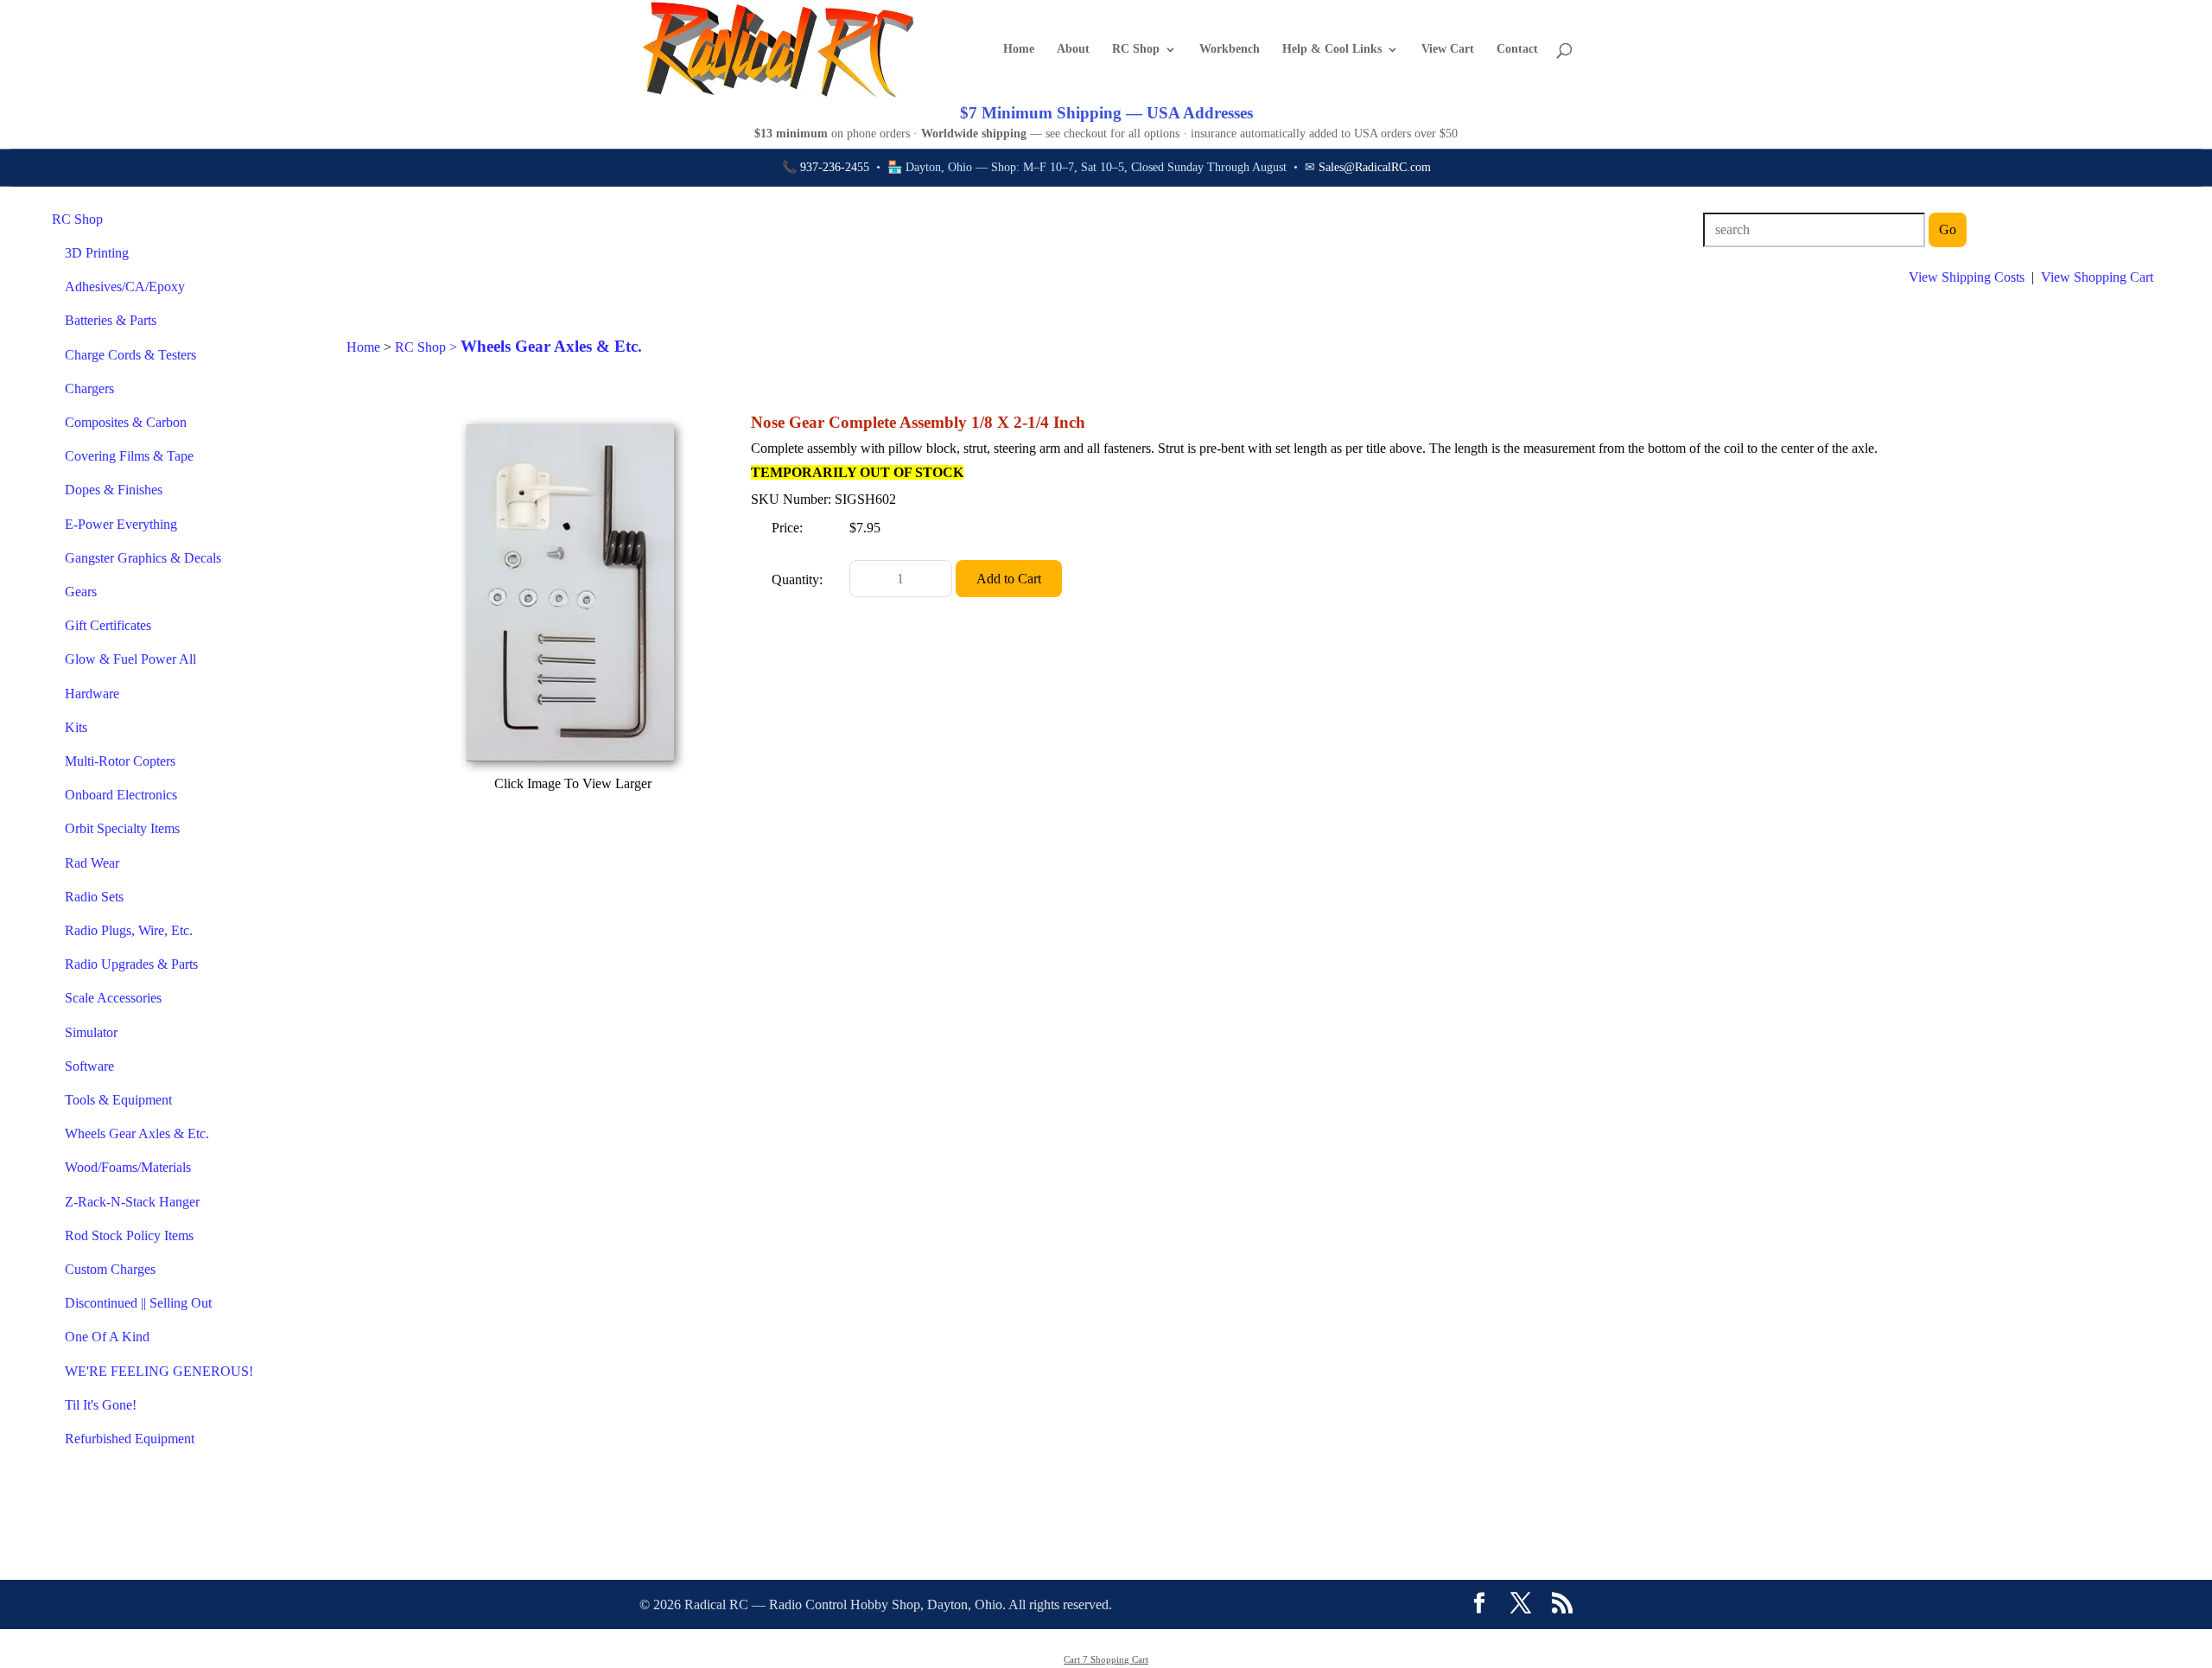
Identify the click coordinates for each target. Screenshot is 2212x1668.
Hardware (92, 694)
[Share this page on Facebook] (1479, 1605)
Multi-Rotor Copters (120, 761)
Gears (81, 592)
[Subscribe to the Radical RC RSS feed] (1562, 1605)
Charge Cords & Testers (130, 355)
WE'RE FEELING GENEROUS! (159, 1371)
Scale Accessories (113, 998)
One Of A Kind (107, 1337)
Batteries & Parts (111, 320)
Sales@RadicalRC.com (1375, 167)
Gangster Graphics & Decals (143, 558)
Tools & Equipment (118, 1100)
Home (1019, 49)
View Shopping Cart (2097, 277)
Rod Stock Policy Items (129, 1235)
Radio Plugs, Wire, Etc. (129, 930)
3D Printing (97, 253)
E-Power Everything (121, 524)
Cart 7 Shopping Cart (1106, 1659)
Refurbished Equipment (130, 1439)
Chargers (89, 388)
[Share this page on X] (1521, 1605)
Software (89, 1066)
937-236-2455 (835, 167)
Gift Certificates (108, 625)
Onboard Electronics (121, 795)
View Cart (1448, 49)
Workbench (1230, 49)
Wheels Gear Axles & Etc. (137, 1133)
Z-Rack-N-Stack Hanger (132, 1202)
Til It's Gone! (101, 1405)
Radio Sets (94, 897)
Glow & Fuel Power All (130, 659)
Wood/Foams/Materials (128, 1167)
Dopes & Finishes (114, 490)
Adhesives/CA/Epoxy (125, 286)
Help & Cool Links (1332, 49)
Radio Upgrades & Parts (131, 964)
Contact (1517, 49)
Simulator (91, 1032)
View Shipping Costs (1967, 277)
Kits (76, 727)
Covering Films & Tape (129, 456)
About (1073, 49)
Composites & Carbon (126, 422)
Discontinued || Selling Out (138, 1303)
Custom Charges (110, 1269)
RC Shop (1136, 49)
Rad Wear (92, 863)
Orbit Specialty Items (122, 828)
